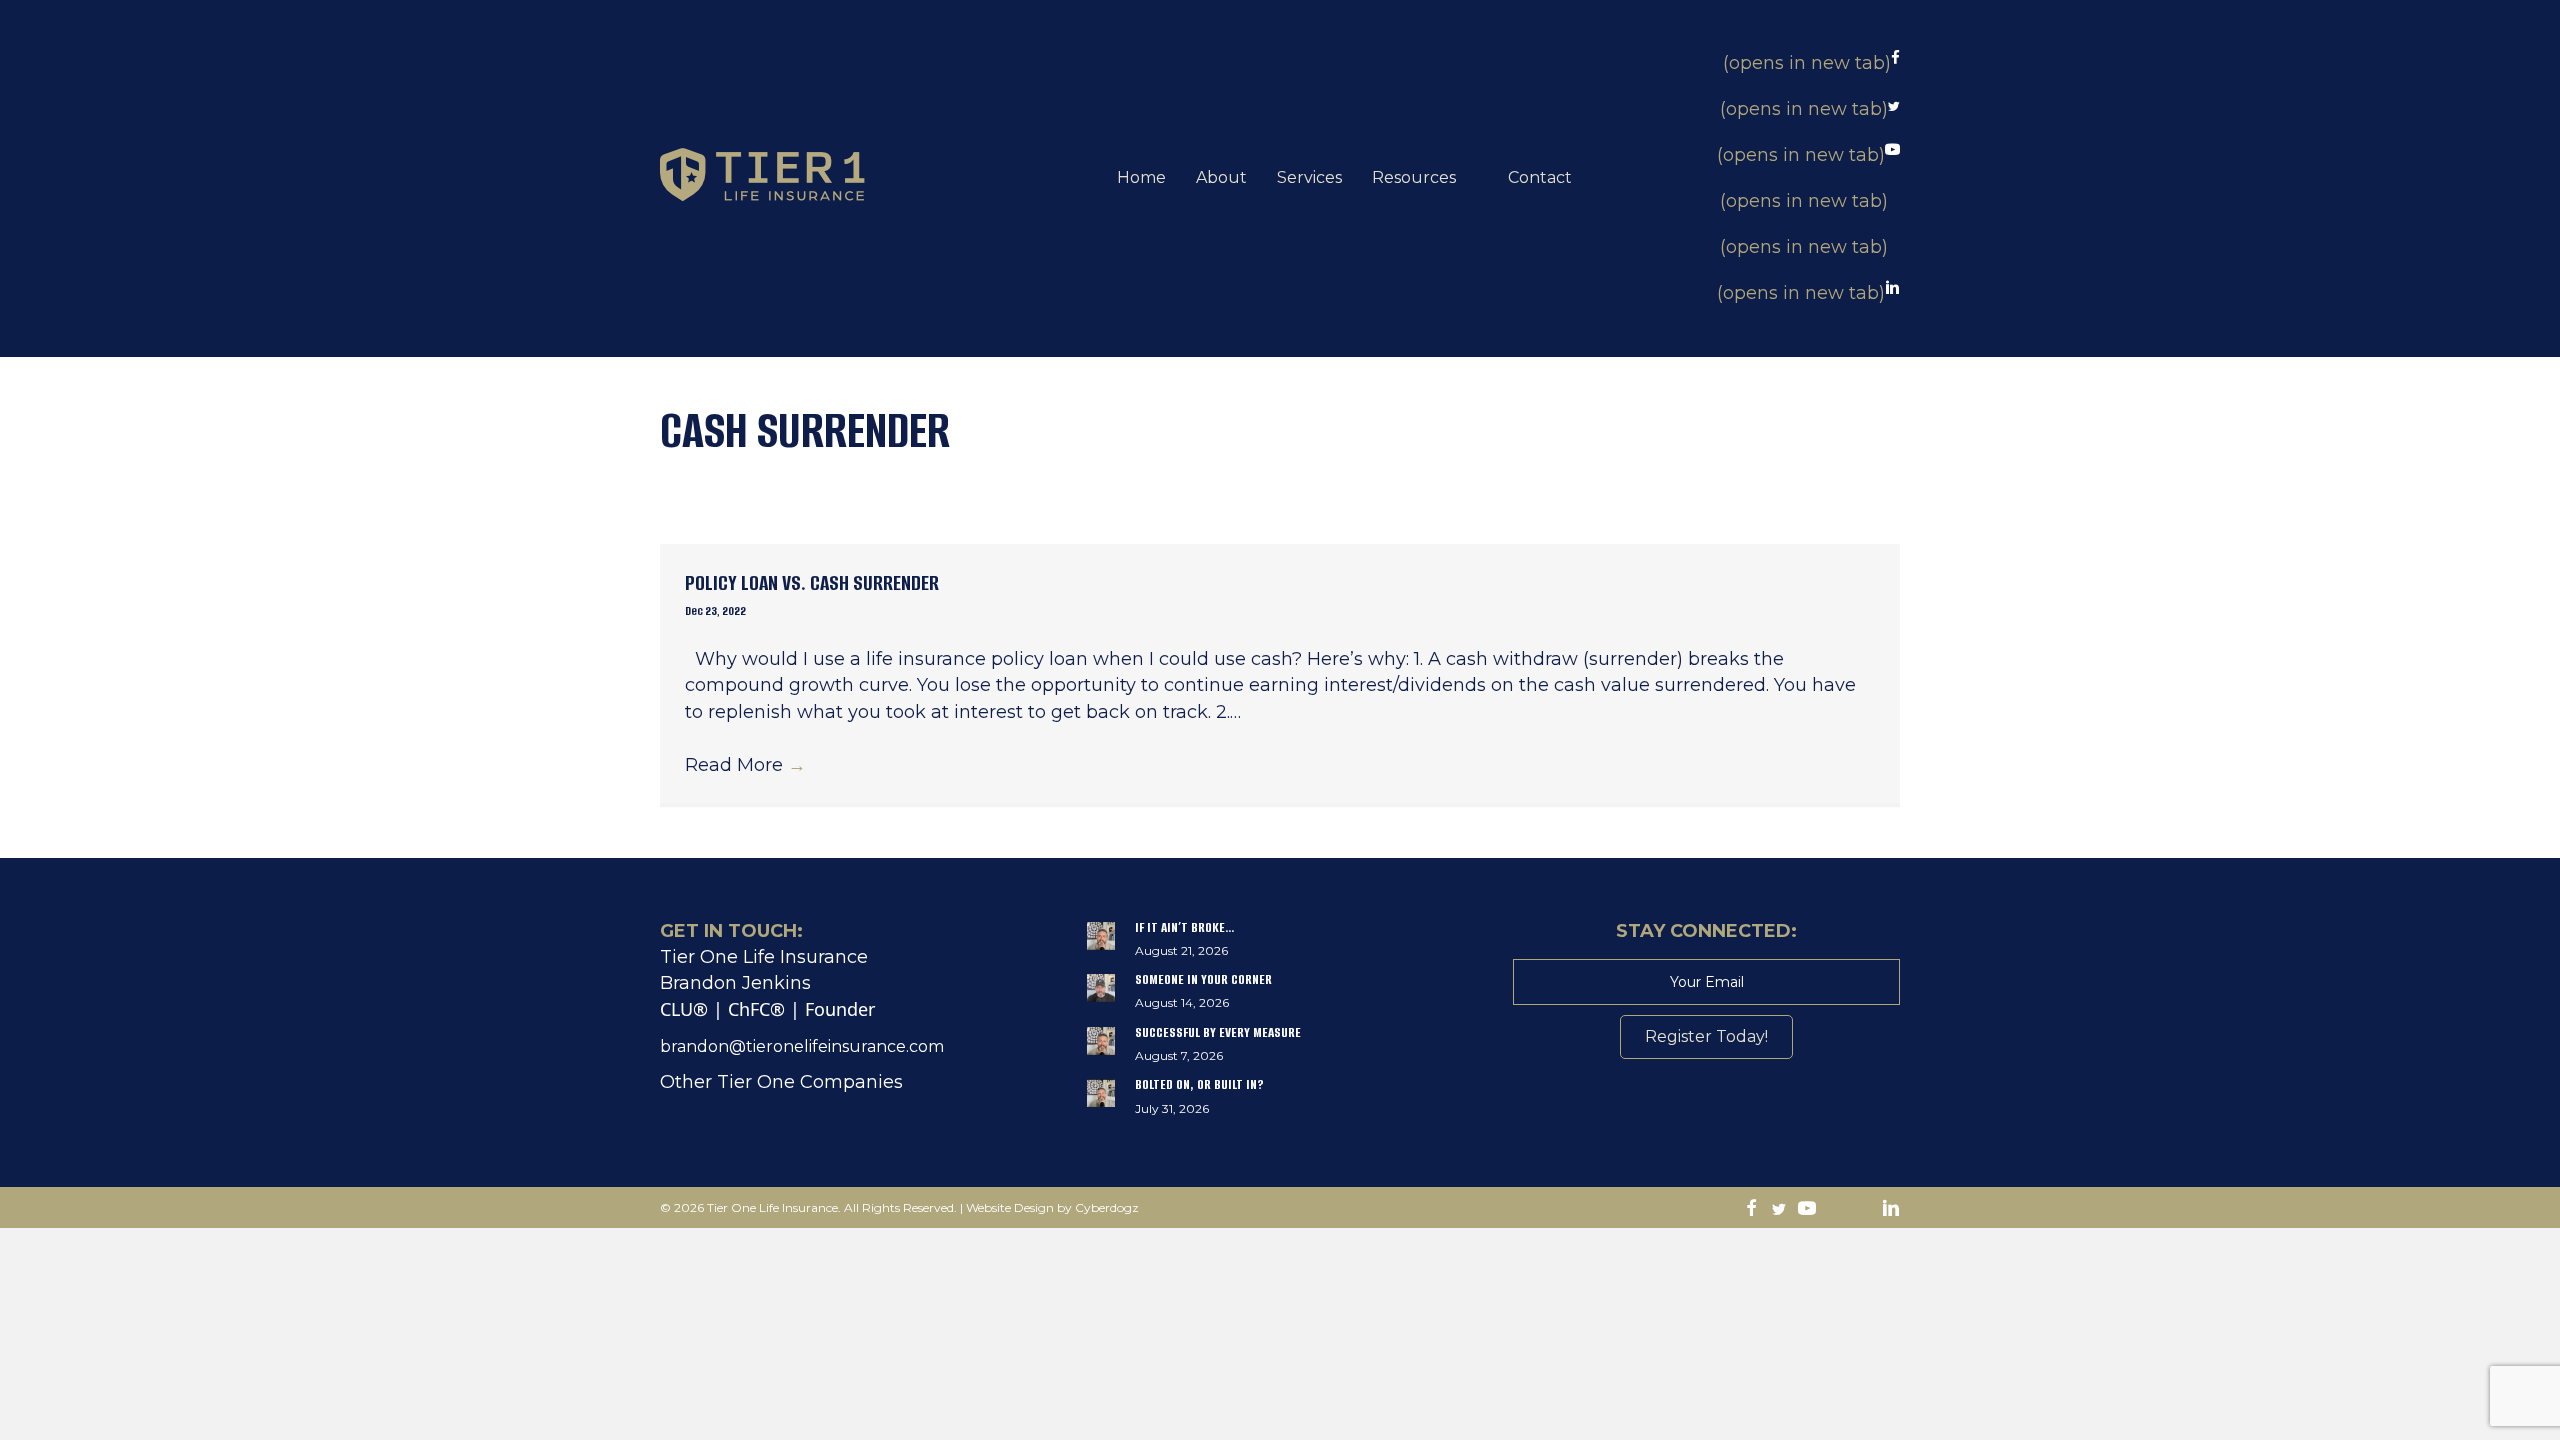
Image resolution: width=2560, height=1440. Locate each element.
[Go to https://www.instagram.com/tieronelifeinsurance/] (1835, 1210)
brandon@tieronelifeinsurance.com (802, 1046)
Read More (745, 765)
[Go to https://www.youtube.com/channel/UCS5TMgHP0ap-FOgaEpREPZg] (1807, 1210)
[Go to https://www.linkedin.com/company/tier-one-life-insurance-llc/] (1891, 1210)
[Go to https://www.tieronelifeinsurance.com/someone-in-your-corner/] (1280, 996)
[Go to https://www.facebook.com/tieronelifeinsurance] (1751, 1210)
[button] (1706, 1037)
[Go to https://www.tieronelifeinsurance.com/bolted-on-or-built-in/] (1280, 1101)
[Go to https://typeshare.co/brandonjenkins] (1863, 1210)
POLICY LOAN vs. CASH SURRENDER (812, 582)
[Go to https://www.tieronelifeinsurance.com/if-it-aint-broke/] (1280, 944)
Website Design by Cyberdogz (1052, 1207)
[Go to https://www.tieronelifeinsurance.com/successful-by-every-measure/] (1280, 1049)
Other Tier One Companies (781, 1082)
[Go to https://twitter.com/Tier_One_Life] (1779, 1210)
